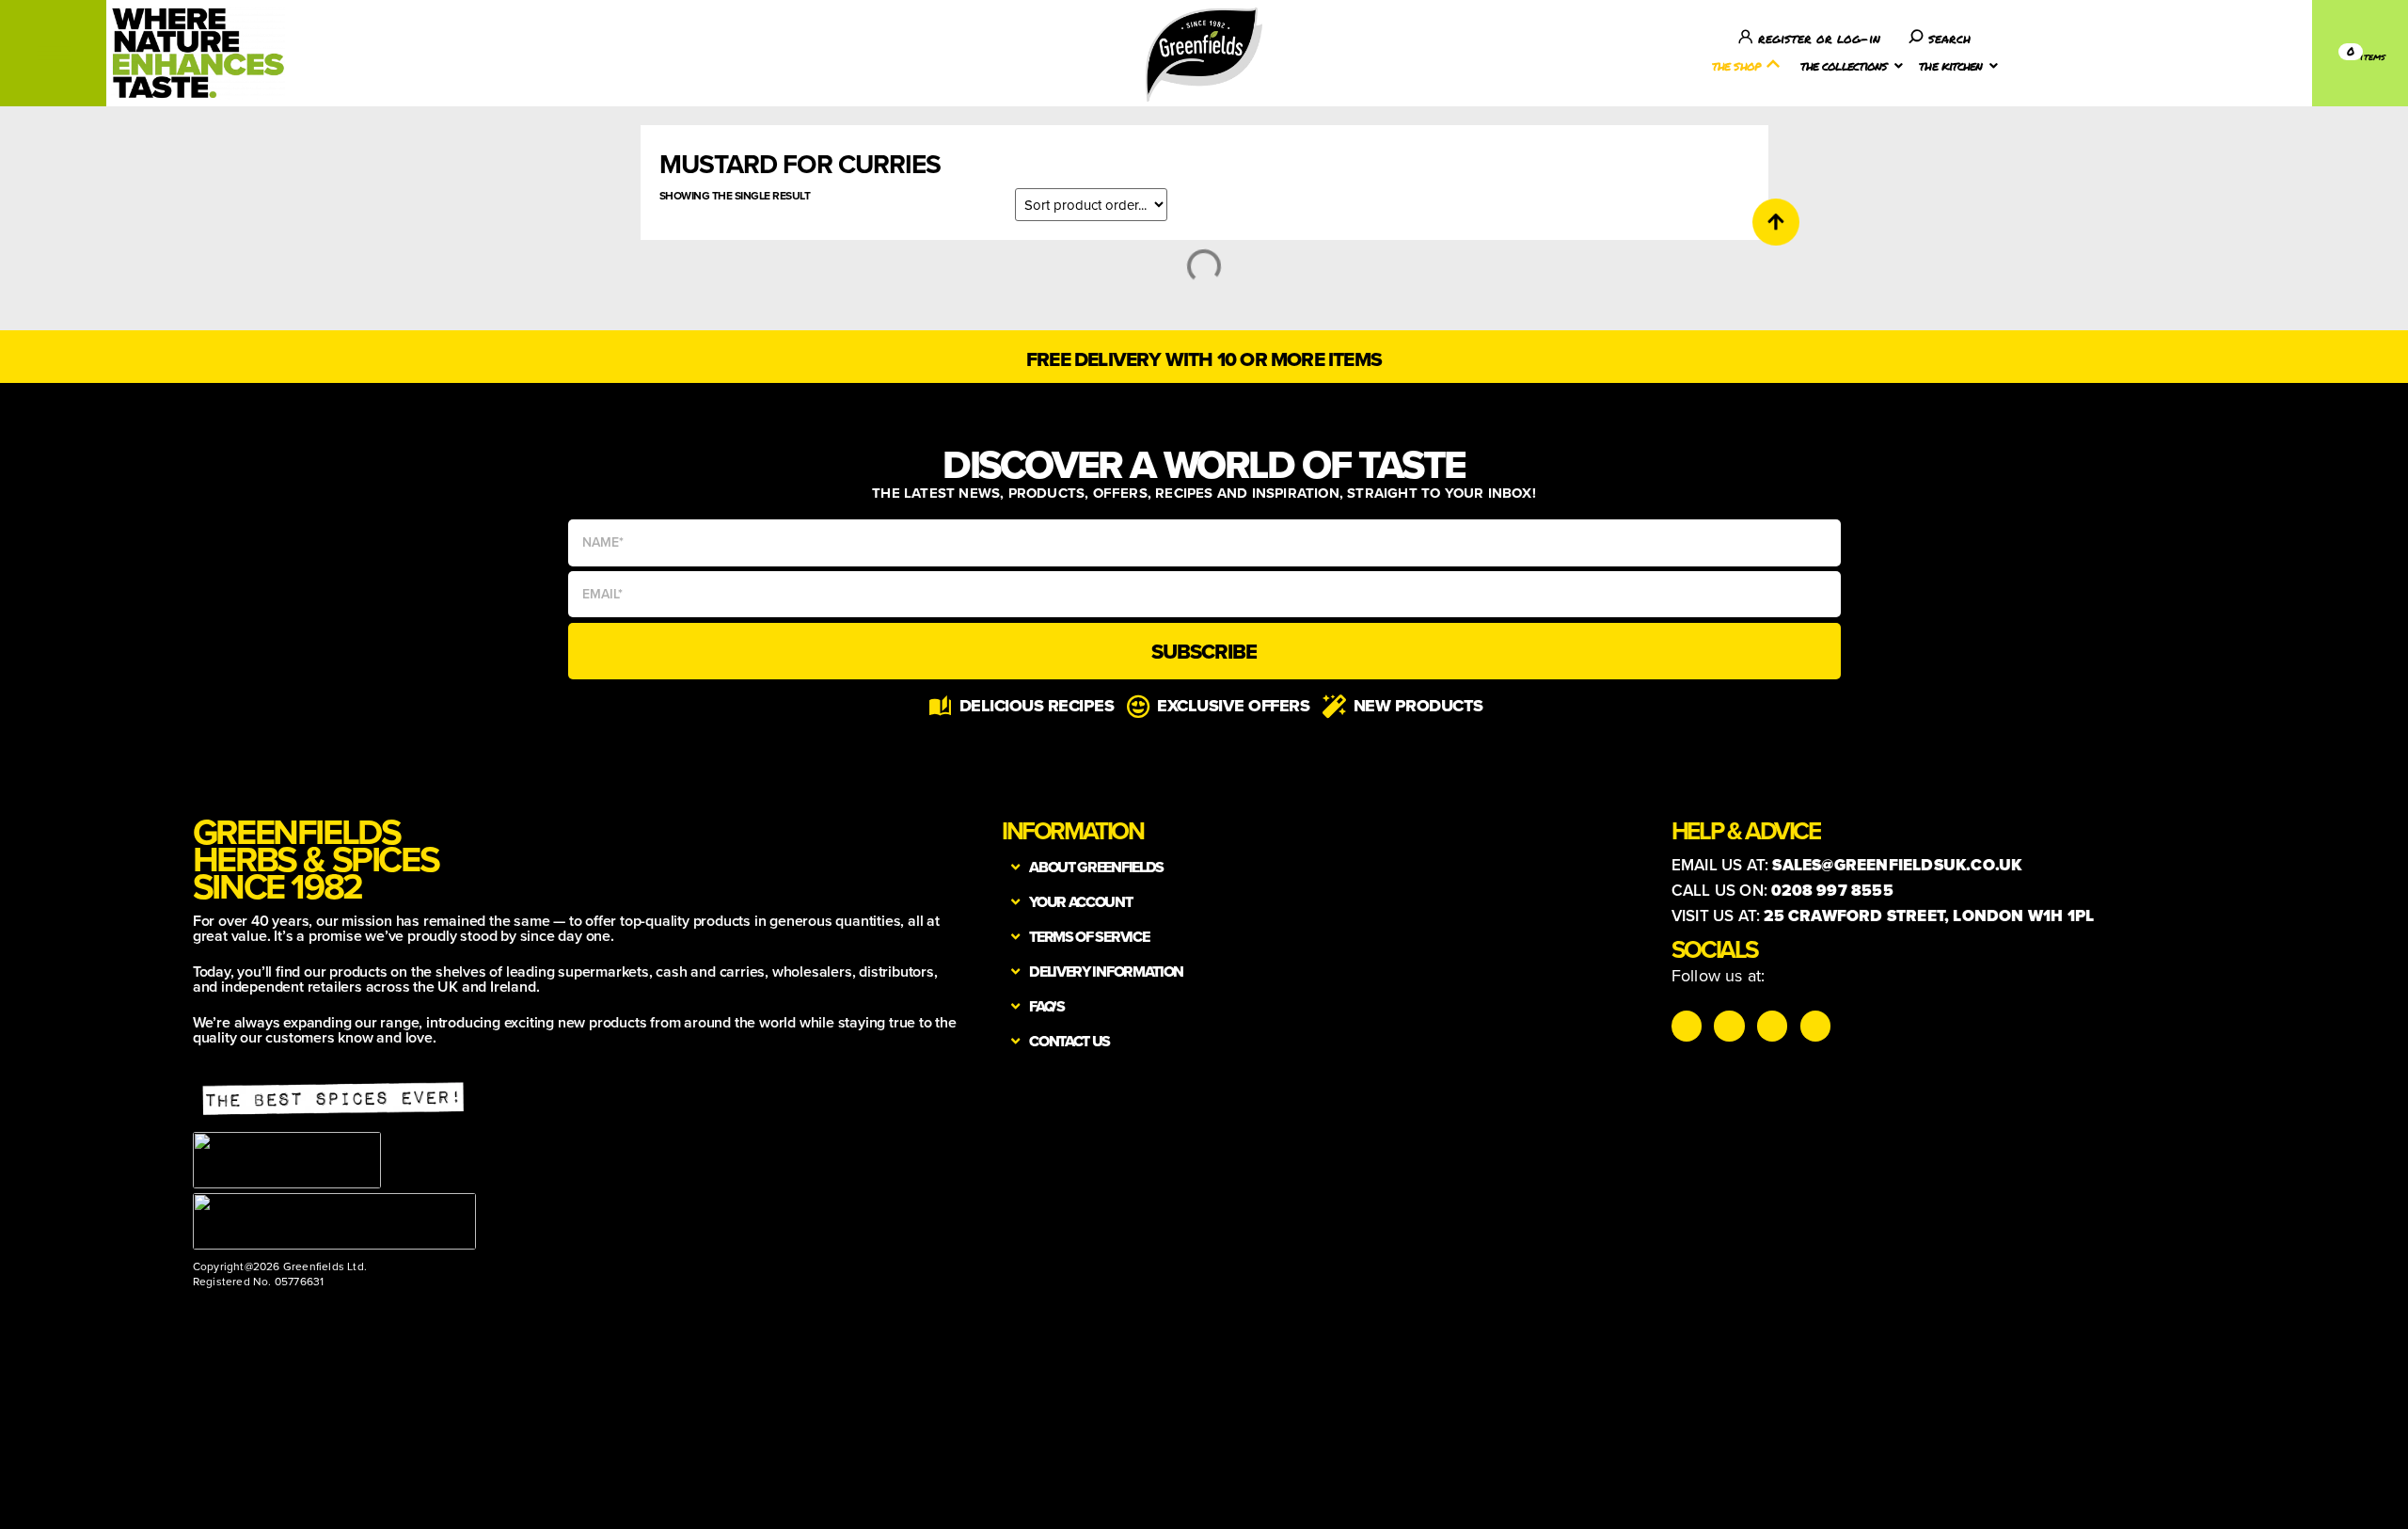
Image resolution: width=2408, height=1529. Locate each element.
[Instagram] (1687, 1026)
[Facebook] (1772, 1026)
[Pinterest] (1815, 1026)
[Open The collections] (1898, 65)
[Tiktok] (1729, 1026)
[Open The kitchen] (1994, 65)
